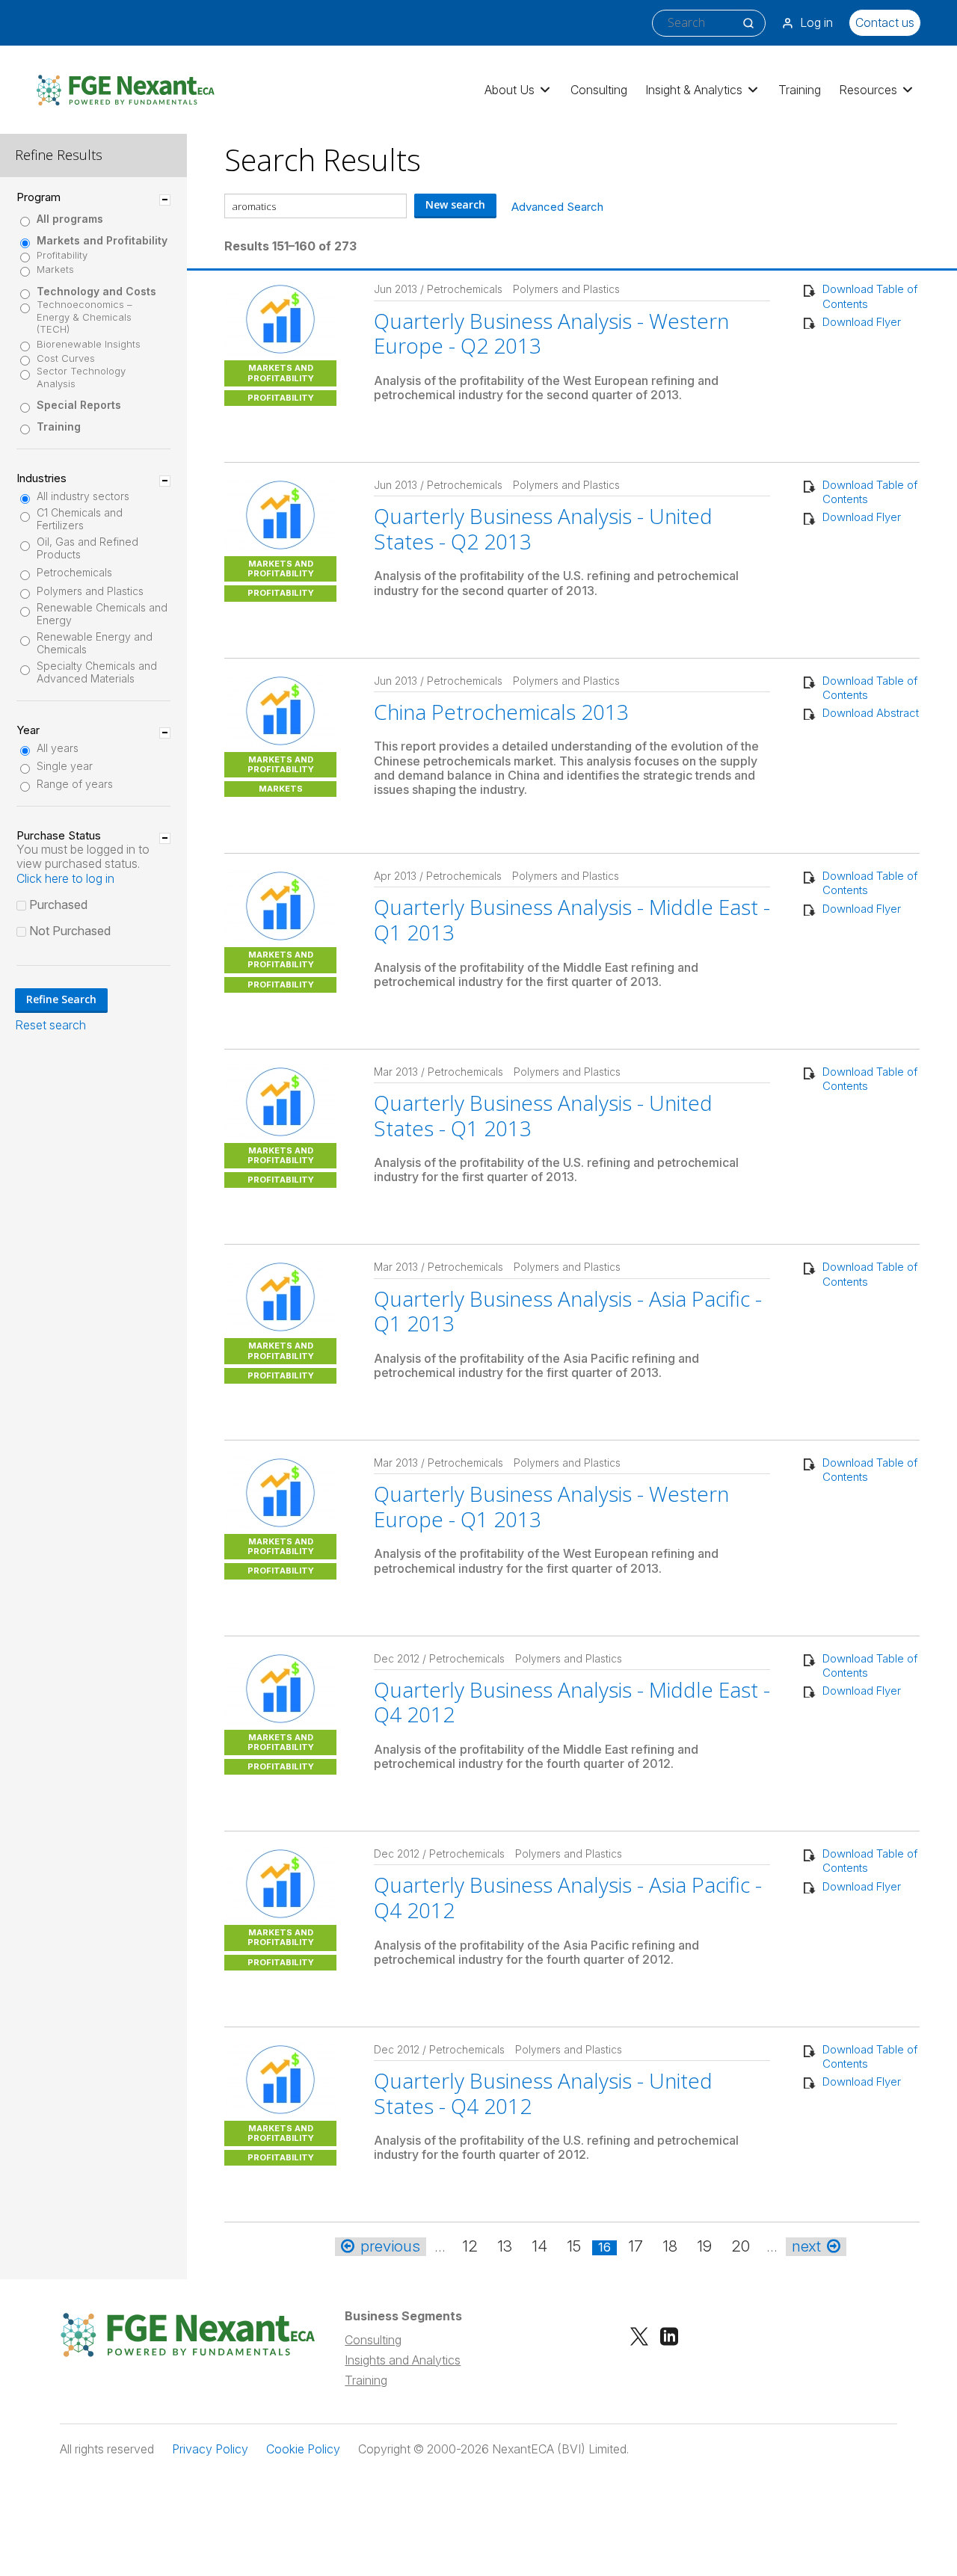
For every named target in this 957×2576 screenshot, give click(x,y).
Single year (65, 766)
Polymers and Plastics (90, 591)
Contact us (885, 22)
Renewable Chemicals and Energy (102, 614)
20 (741, 2246)
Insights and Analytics (403, 2360)
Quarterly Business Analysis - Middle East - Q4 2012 (572, 1702)
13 (505, 2246)
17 (636, 2246)
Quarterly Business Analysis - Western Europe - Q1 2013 (551, 1506)
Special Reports (79, 405)
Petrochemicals (74, 573)
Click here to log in (65, 878)
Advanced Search (557, 207)
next (806, 2246)
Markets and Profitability (102, 241)
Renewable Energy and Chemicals (95, 643)
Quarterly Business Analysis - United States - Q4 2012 (543, 2093)
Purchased (58, 905)
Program (39, 197)
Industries (41, 478)
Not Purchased (70, 931)
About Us (510, 90)
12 (470, 2246)
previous (390, 2246)
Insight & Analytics (694, 90)
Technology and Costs (96, 292)
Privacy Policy (210, 2449)
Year (28, 730)
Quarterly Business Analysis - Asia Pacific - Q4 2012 (568, 1897)
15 (574, 2246)
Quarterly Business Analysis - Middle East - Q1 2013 (572, 919)
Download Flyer (862, 322)
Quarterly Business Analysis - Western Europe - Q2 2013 (551, 333)
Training (800, 90)
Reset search (50, 1025)
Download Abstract (871, 713)
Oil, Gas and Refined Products (87, 548)
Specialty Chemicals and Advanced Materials (97, 672)
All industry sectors (83, 496)
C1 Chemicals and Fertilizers (80, 519)
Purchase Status (59, 836)
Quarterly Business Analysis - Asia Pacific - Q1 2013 (568, 1311)
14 (539, 2246)
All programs (70, 219)
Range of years (75, 784)
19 (704, 2246)
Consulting (599, 90)
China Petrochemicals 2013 (501, 712)
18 (670, 2246)
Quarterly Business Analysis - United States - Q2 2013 (543, 529)
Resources (868, 90)
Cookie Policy (303, 2449)
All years (58, 748)
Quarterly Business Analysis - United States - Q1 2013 (543, 1115)
